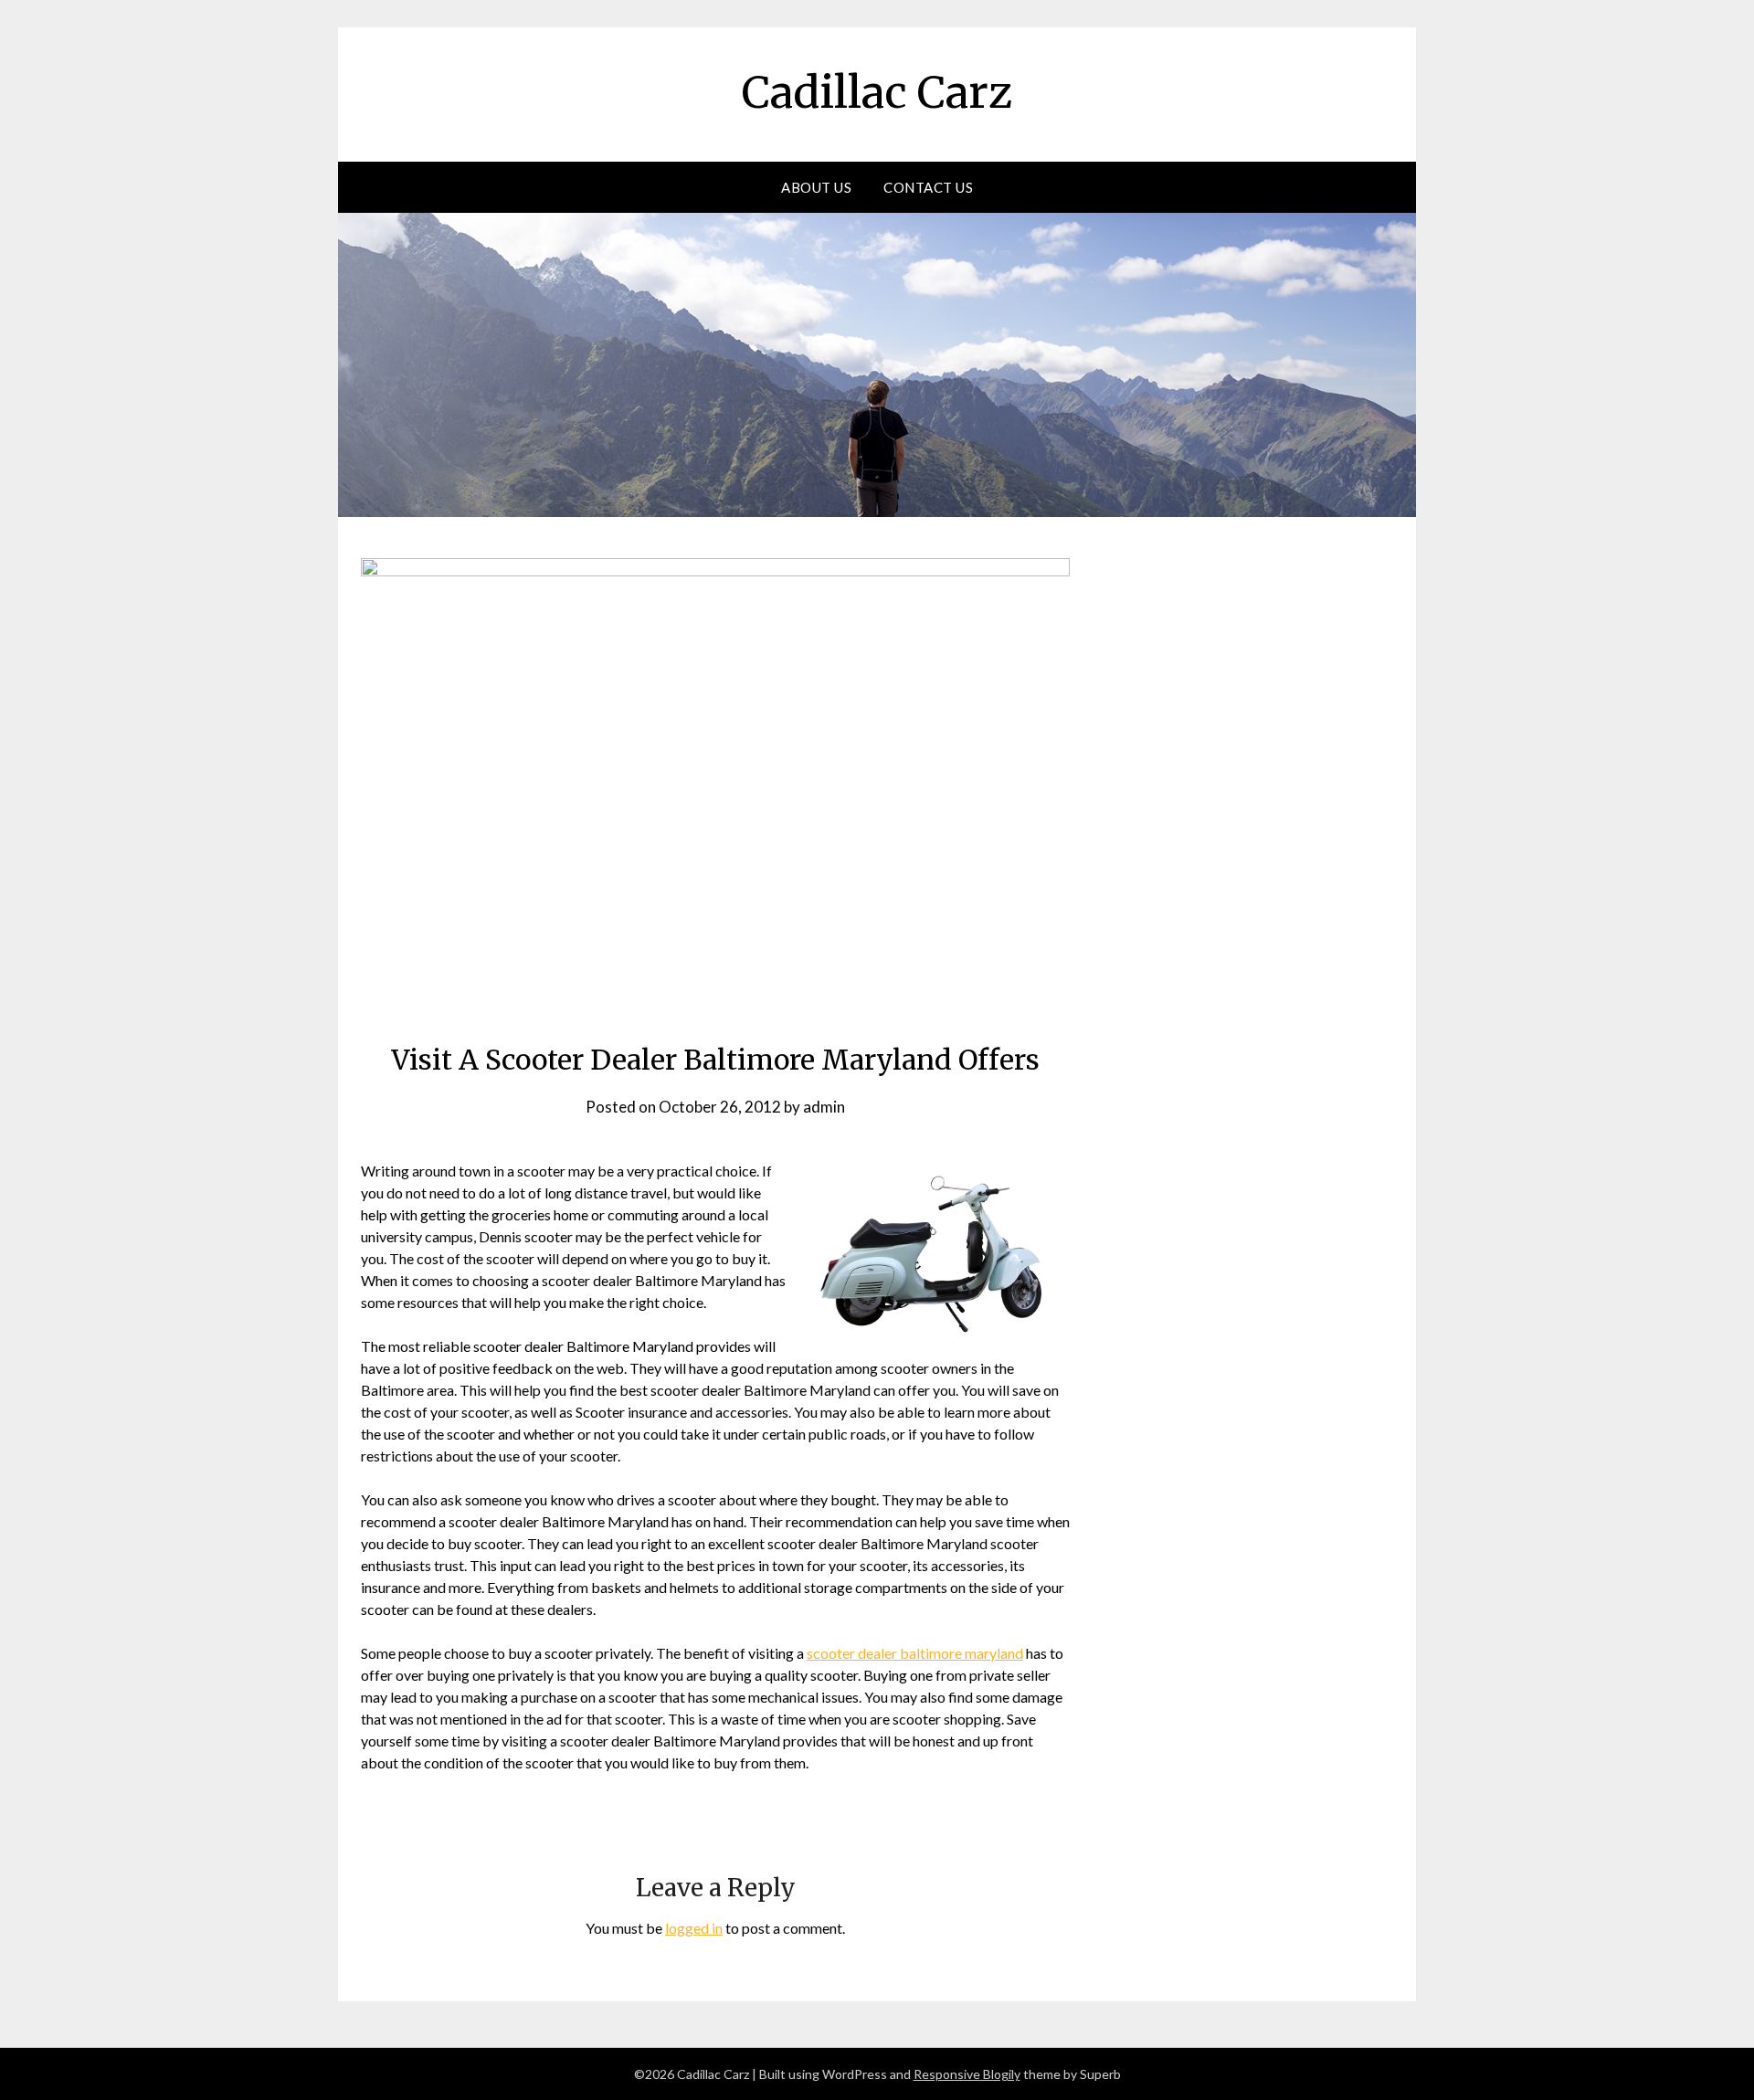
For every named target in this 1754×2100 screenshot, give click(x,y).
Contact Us (928, 187)
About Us (816, 187)
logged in (694, 1928)
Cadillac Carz (877, 92)
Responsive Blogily (967, 2074)
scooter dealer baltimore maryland (915, 1653)
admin (824, 1107)
